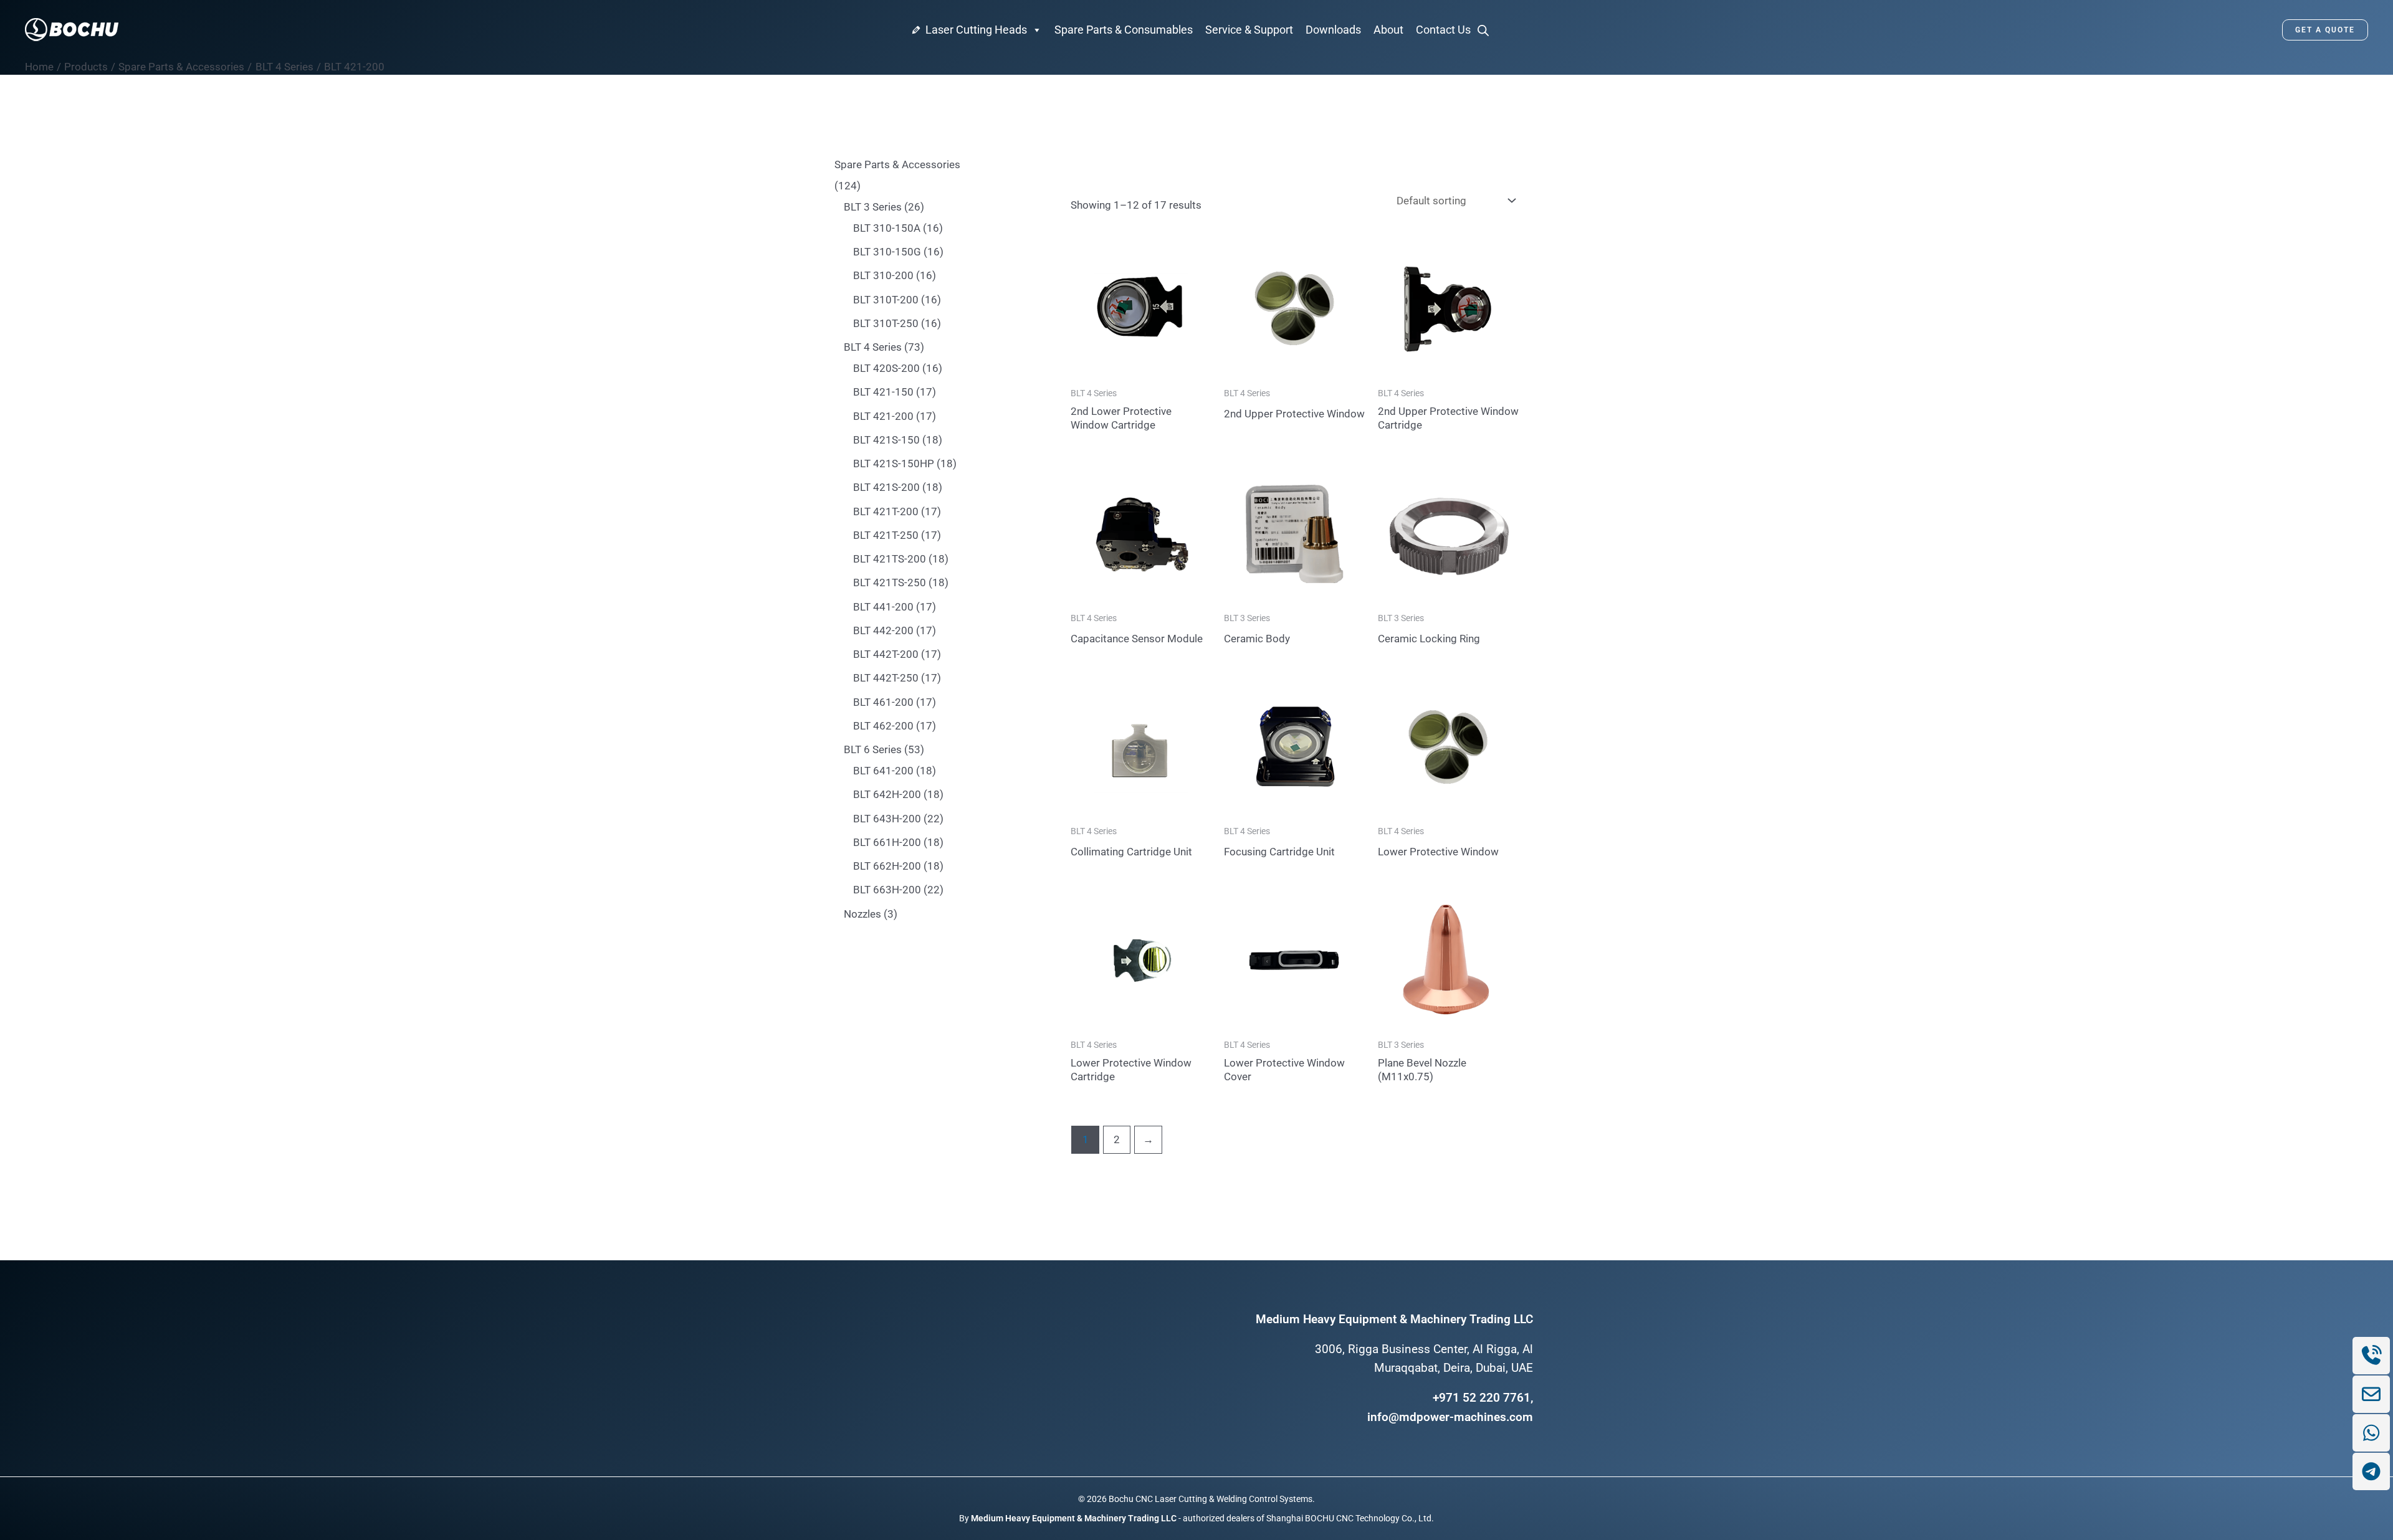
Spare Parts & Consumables (1124, 30)
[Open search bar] (1483, 30)
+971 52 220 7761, (1483, 1398)
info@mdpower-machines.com (1450, 1417)
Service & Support (1249, 30)
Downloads (1333, 30)
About (1388, 30)
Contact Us (1443, 30)
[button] (2325, 30)
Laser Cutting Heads (976, 30)
